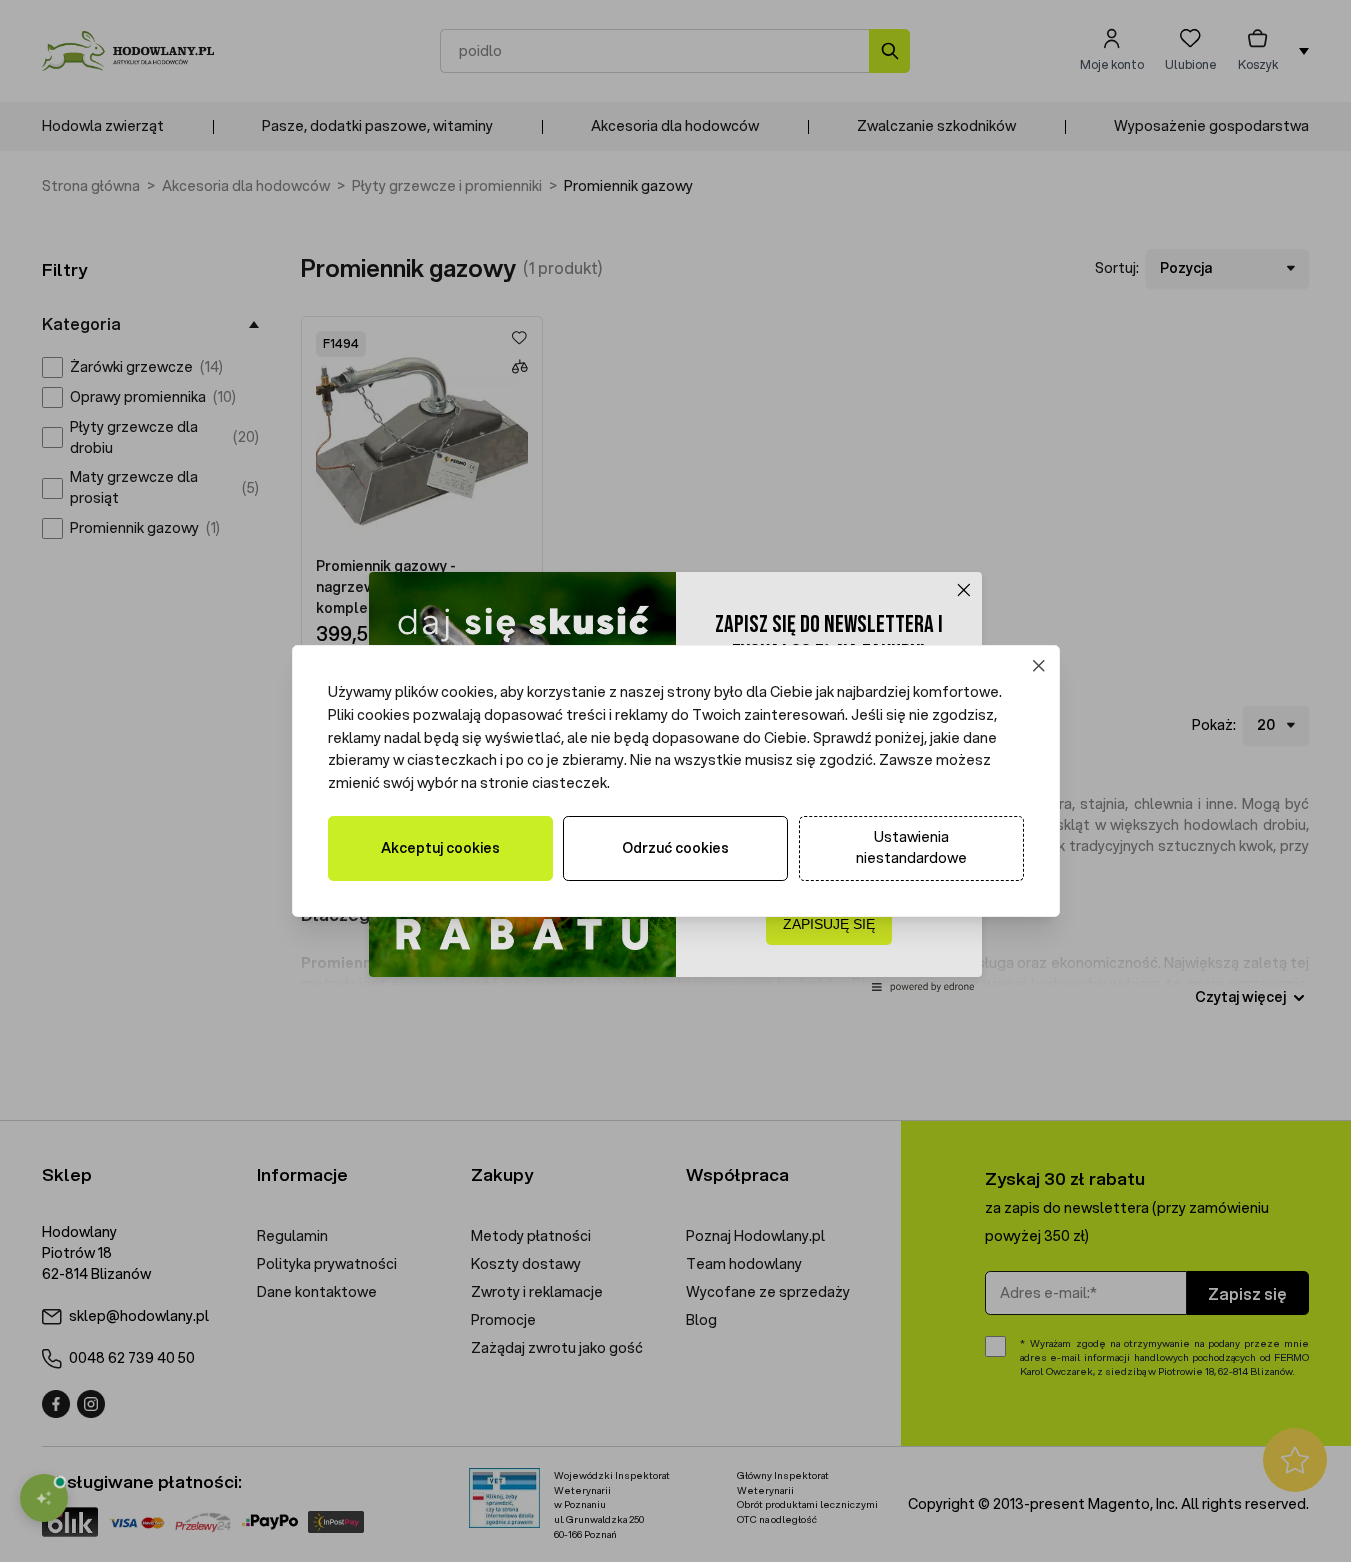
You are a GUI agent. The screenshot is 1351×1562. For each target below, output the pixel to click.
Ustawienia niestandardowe (911, 847)
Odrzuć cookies (675, 848)
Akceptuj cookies (440, 848)
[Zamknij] (1038, 666)
